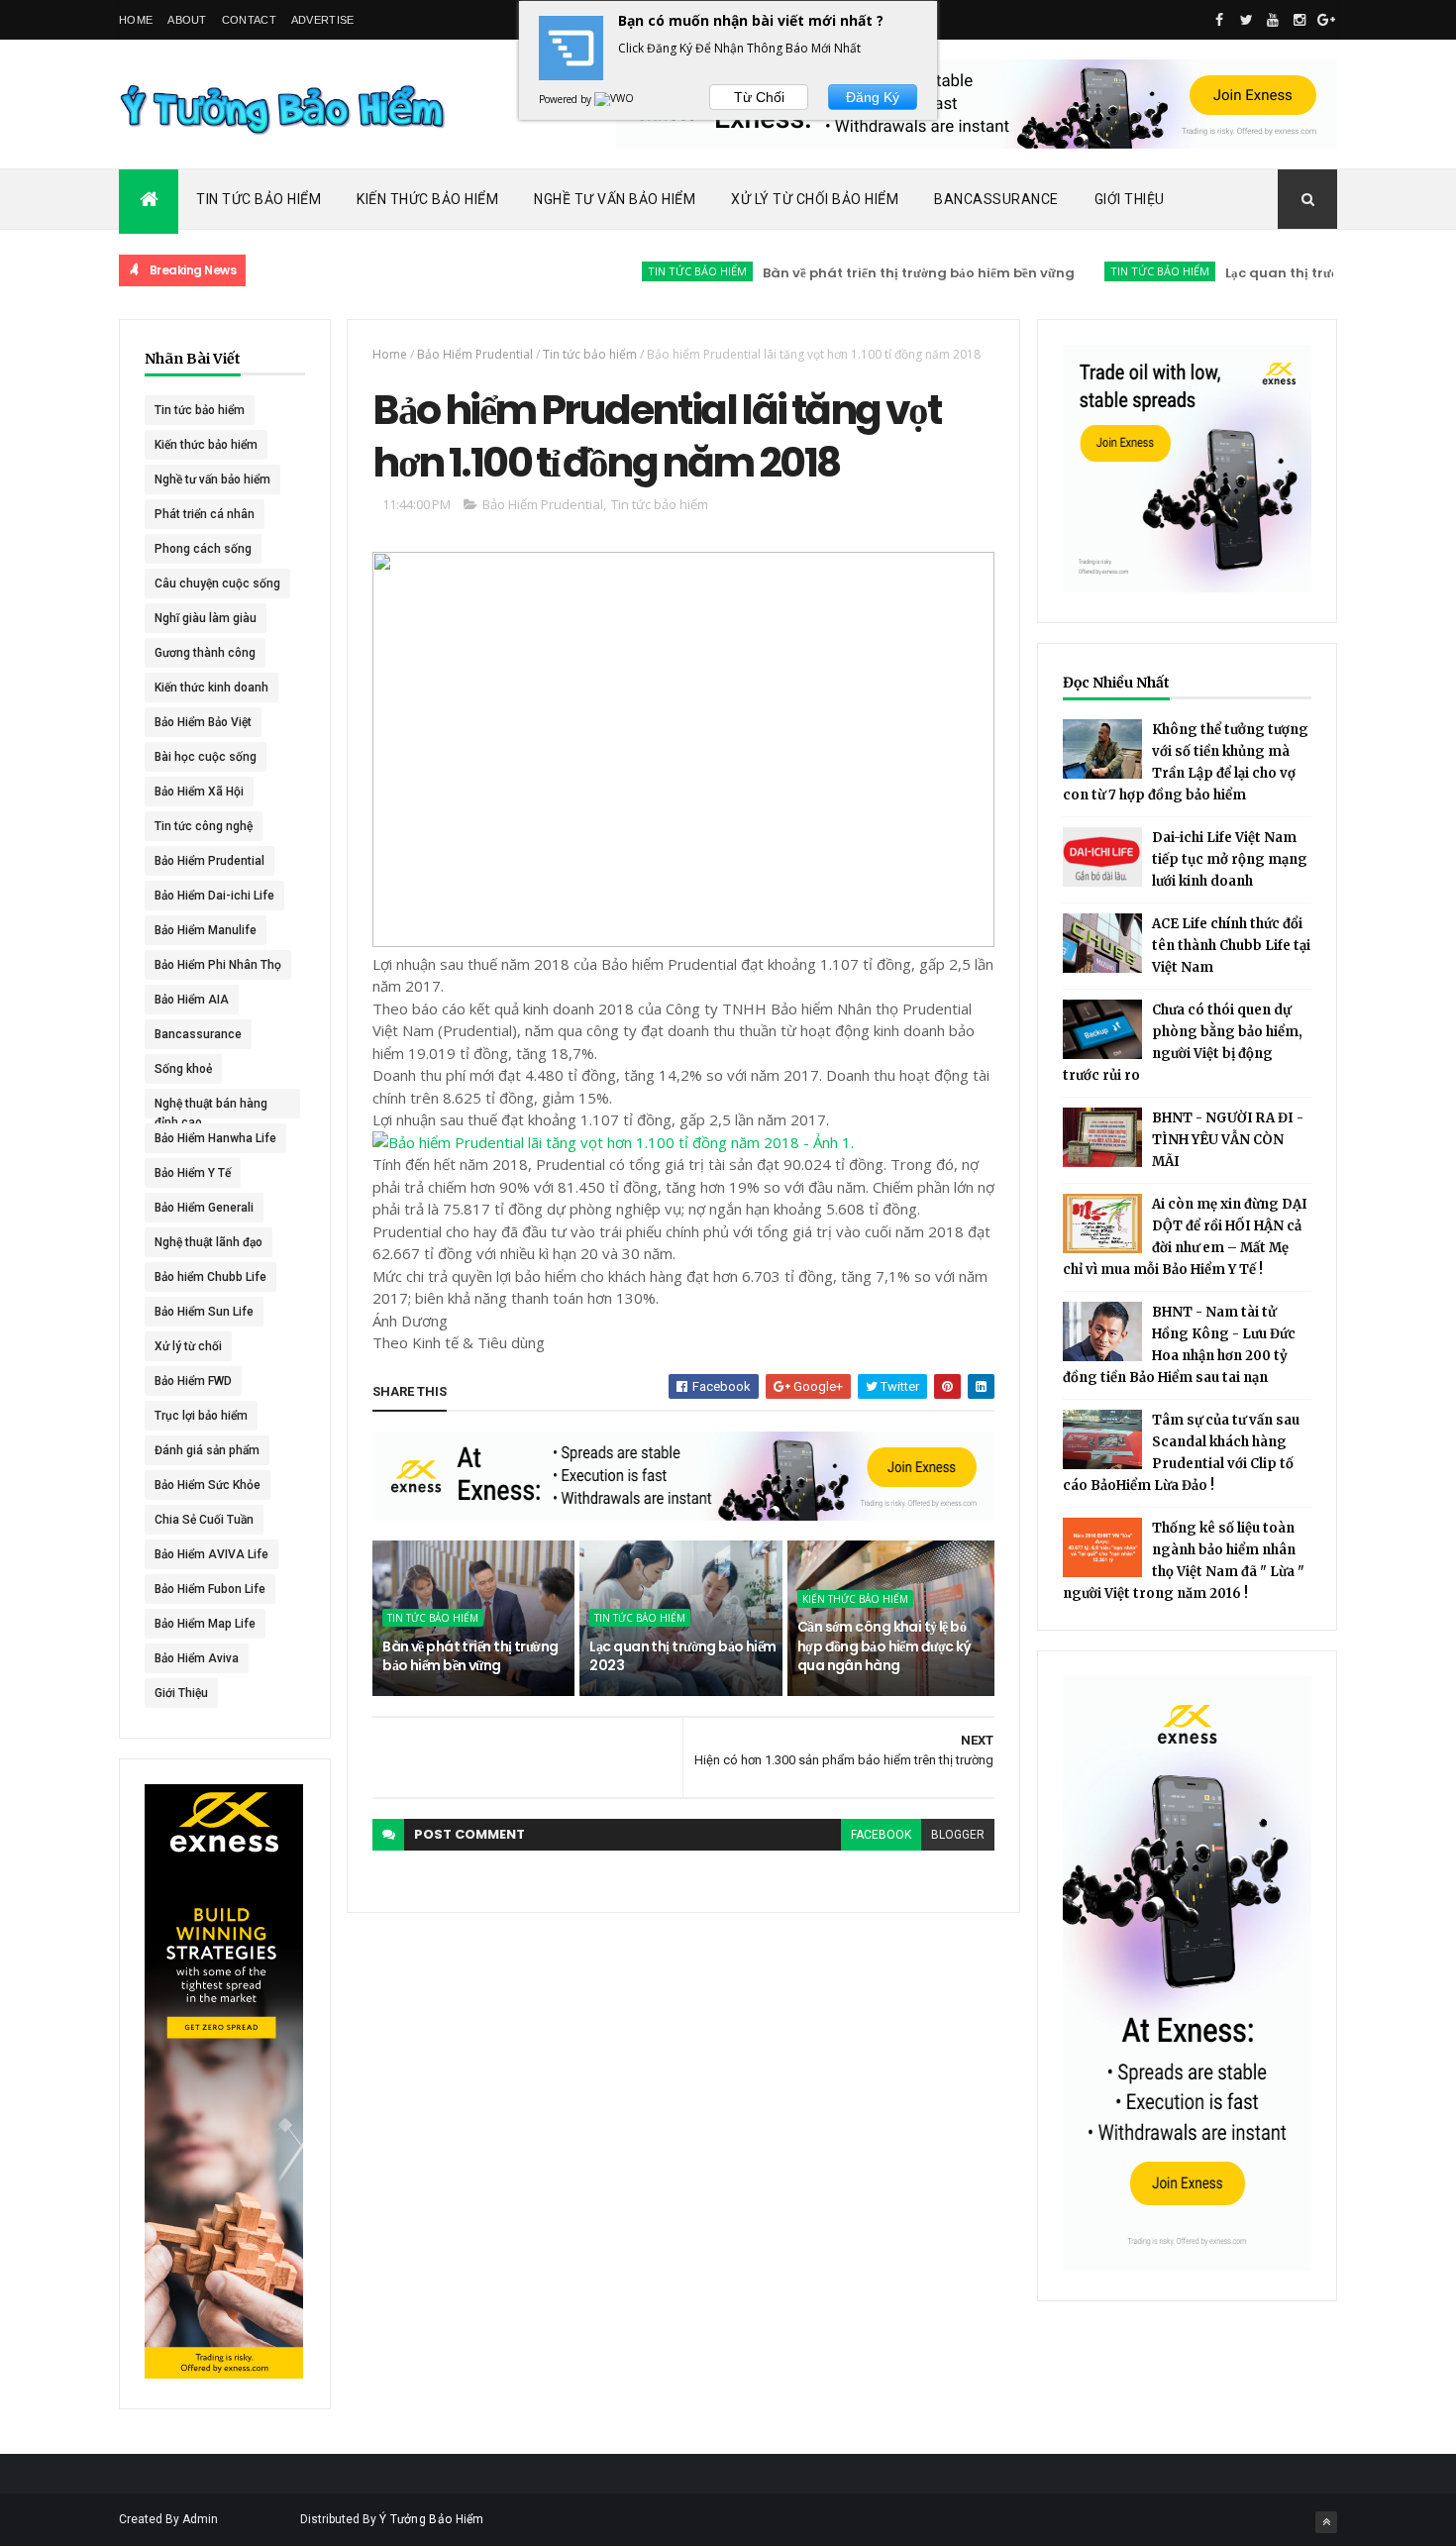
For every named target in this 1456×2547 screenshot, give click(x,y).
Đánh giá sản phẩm (207, 1450)
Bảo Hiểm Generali (204, 1208)
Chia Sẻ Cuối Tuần (204, 1520)
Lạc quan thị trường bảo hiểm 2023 (1286, 273)
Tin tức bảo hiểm (643, 271)
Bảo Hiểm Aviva (197, 1658)
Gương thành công (205, 653)
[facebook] (1219, 20)
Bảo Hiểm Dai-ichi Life (214, 896)
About (187, 20)
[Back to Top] (1326, 2522)
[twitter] (1246, 20)
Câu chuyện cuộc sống (217, 584)
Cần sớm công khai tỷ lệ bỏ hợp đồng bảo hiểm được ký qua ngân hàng (884, 1646)
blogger (958, 1835)
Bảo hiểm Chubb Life (210, 1277)
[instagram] (1300, 20)
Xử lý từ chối (188, 1346)
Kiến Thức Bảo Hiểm (427, 199)
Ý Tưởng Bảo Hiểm (432, 2519)
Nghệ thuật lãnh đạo (208, 1242)
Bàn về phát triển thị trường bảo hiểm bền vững (864, 273)
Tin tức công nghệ (204, 826)
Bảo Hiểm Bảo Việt (203, 722)
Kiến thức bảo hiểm (206, 445)
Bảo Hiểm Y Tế (193, 1173)
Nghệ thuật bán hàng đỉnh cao (211, 1108)
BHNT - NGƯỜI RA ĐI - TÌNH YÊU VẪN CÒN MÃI (1228, 1140)
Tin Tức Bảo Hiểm (259, 199)
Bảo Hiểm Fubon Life (210, 1589)
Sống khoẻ (183, 1069)
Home (136, 20)
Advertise (323, 20)
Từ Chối (759, 97)
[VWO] (615, 99)
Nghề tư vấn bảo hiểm (212, 479)
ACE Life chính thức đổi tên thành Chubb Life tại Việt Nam (1231, 946)
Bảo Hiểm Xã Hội (199, 792)
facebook (881, 1835)
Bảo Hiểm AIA (192, 1000)
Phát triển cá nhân (205, 514)
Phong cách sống (203, 549)
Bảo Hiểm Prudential (209, 861)
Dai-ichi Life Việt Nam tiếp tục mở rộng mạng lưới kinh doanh (1230, 859)
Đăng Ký (873, 97)
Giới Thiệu (1130, 199)
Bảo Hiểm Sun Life (204, 1312)
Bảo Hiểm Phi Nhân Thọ (218, 965)
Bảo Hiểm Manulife (206, 930)
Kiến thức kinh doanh (211, 688)
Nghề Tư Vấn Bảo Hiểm (615, 199)
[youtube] (1273, 20)
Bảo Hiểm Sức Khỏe (208, 1485)
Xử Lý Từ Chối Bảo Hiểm (815, 199)
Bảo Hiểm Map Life (205, 1624)
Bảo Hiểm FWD (193, 1381)
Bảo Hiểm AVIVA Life (211, 1554)
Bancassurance (996, 199)
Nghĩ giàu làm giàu (206, 618)
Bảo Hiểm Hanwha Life (215, 1138)
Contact (249, 20)
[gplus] (1326, 20)
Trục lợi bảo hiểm (201, 1416)
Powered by (567, 99)
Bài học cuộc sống (206, 757)
